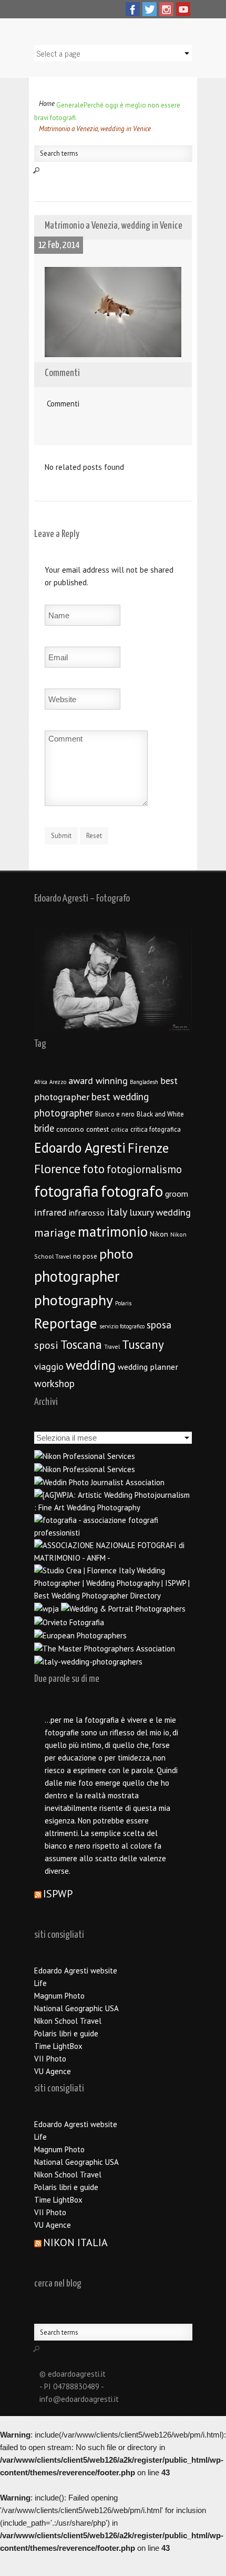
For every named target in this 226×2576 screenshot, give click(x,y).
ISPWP (58, 1894)
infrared (50, 1212)
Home (47, 104)
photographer (77, 1276)
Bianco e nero (115, 1114)
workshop (54, 1383)
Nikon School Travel (68, 2021)
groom (177, 1194)
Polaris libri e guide (66, 2033)
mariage (55, 1232)
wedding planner (148, 1366)
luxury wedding (160, 1212)
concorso (70, 1129)
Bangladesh (144, 1082)
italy (117, 1212)
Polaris (123, 1303)
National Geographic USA (76, 2008)
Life (40, 1983)
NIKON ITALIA (75, 2242)
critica (120, 1129)
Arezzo (58, 1082)
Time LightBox (58, 2046)
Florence (57, 1169)
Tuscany (143, 1344)
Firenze (148, 1148)
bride (44, 1128)
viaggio (49, 1366)
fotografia (66, 1191)
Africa (41, 1082)
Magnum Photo (59, 1996)
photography (74, 1300)
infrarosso (87, 1212)
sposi (46, 1345)
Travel (112, 1346)
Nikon (159, 1234)
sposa (159, 1325)
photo (116, 1254)
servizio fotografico (122, 1326)
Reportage (66, 1323)
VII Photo (50, 2059)
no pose (85, 1256)
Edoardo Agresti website (76, 1971)
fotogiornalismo (144, 1169)
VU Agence (53, 2071)
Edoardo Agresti (80, 1147)
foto (94, 1169)
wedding (91, 1365)
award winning (98, 1081)
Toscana (81, 1344)
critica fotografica (156, 1129)
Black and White (160, 1114)
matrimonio (113, 1231)
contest (97, 1129)
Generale (70, 105)
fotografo (132, 1191)
